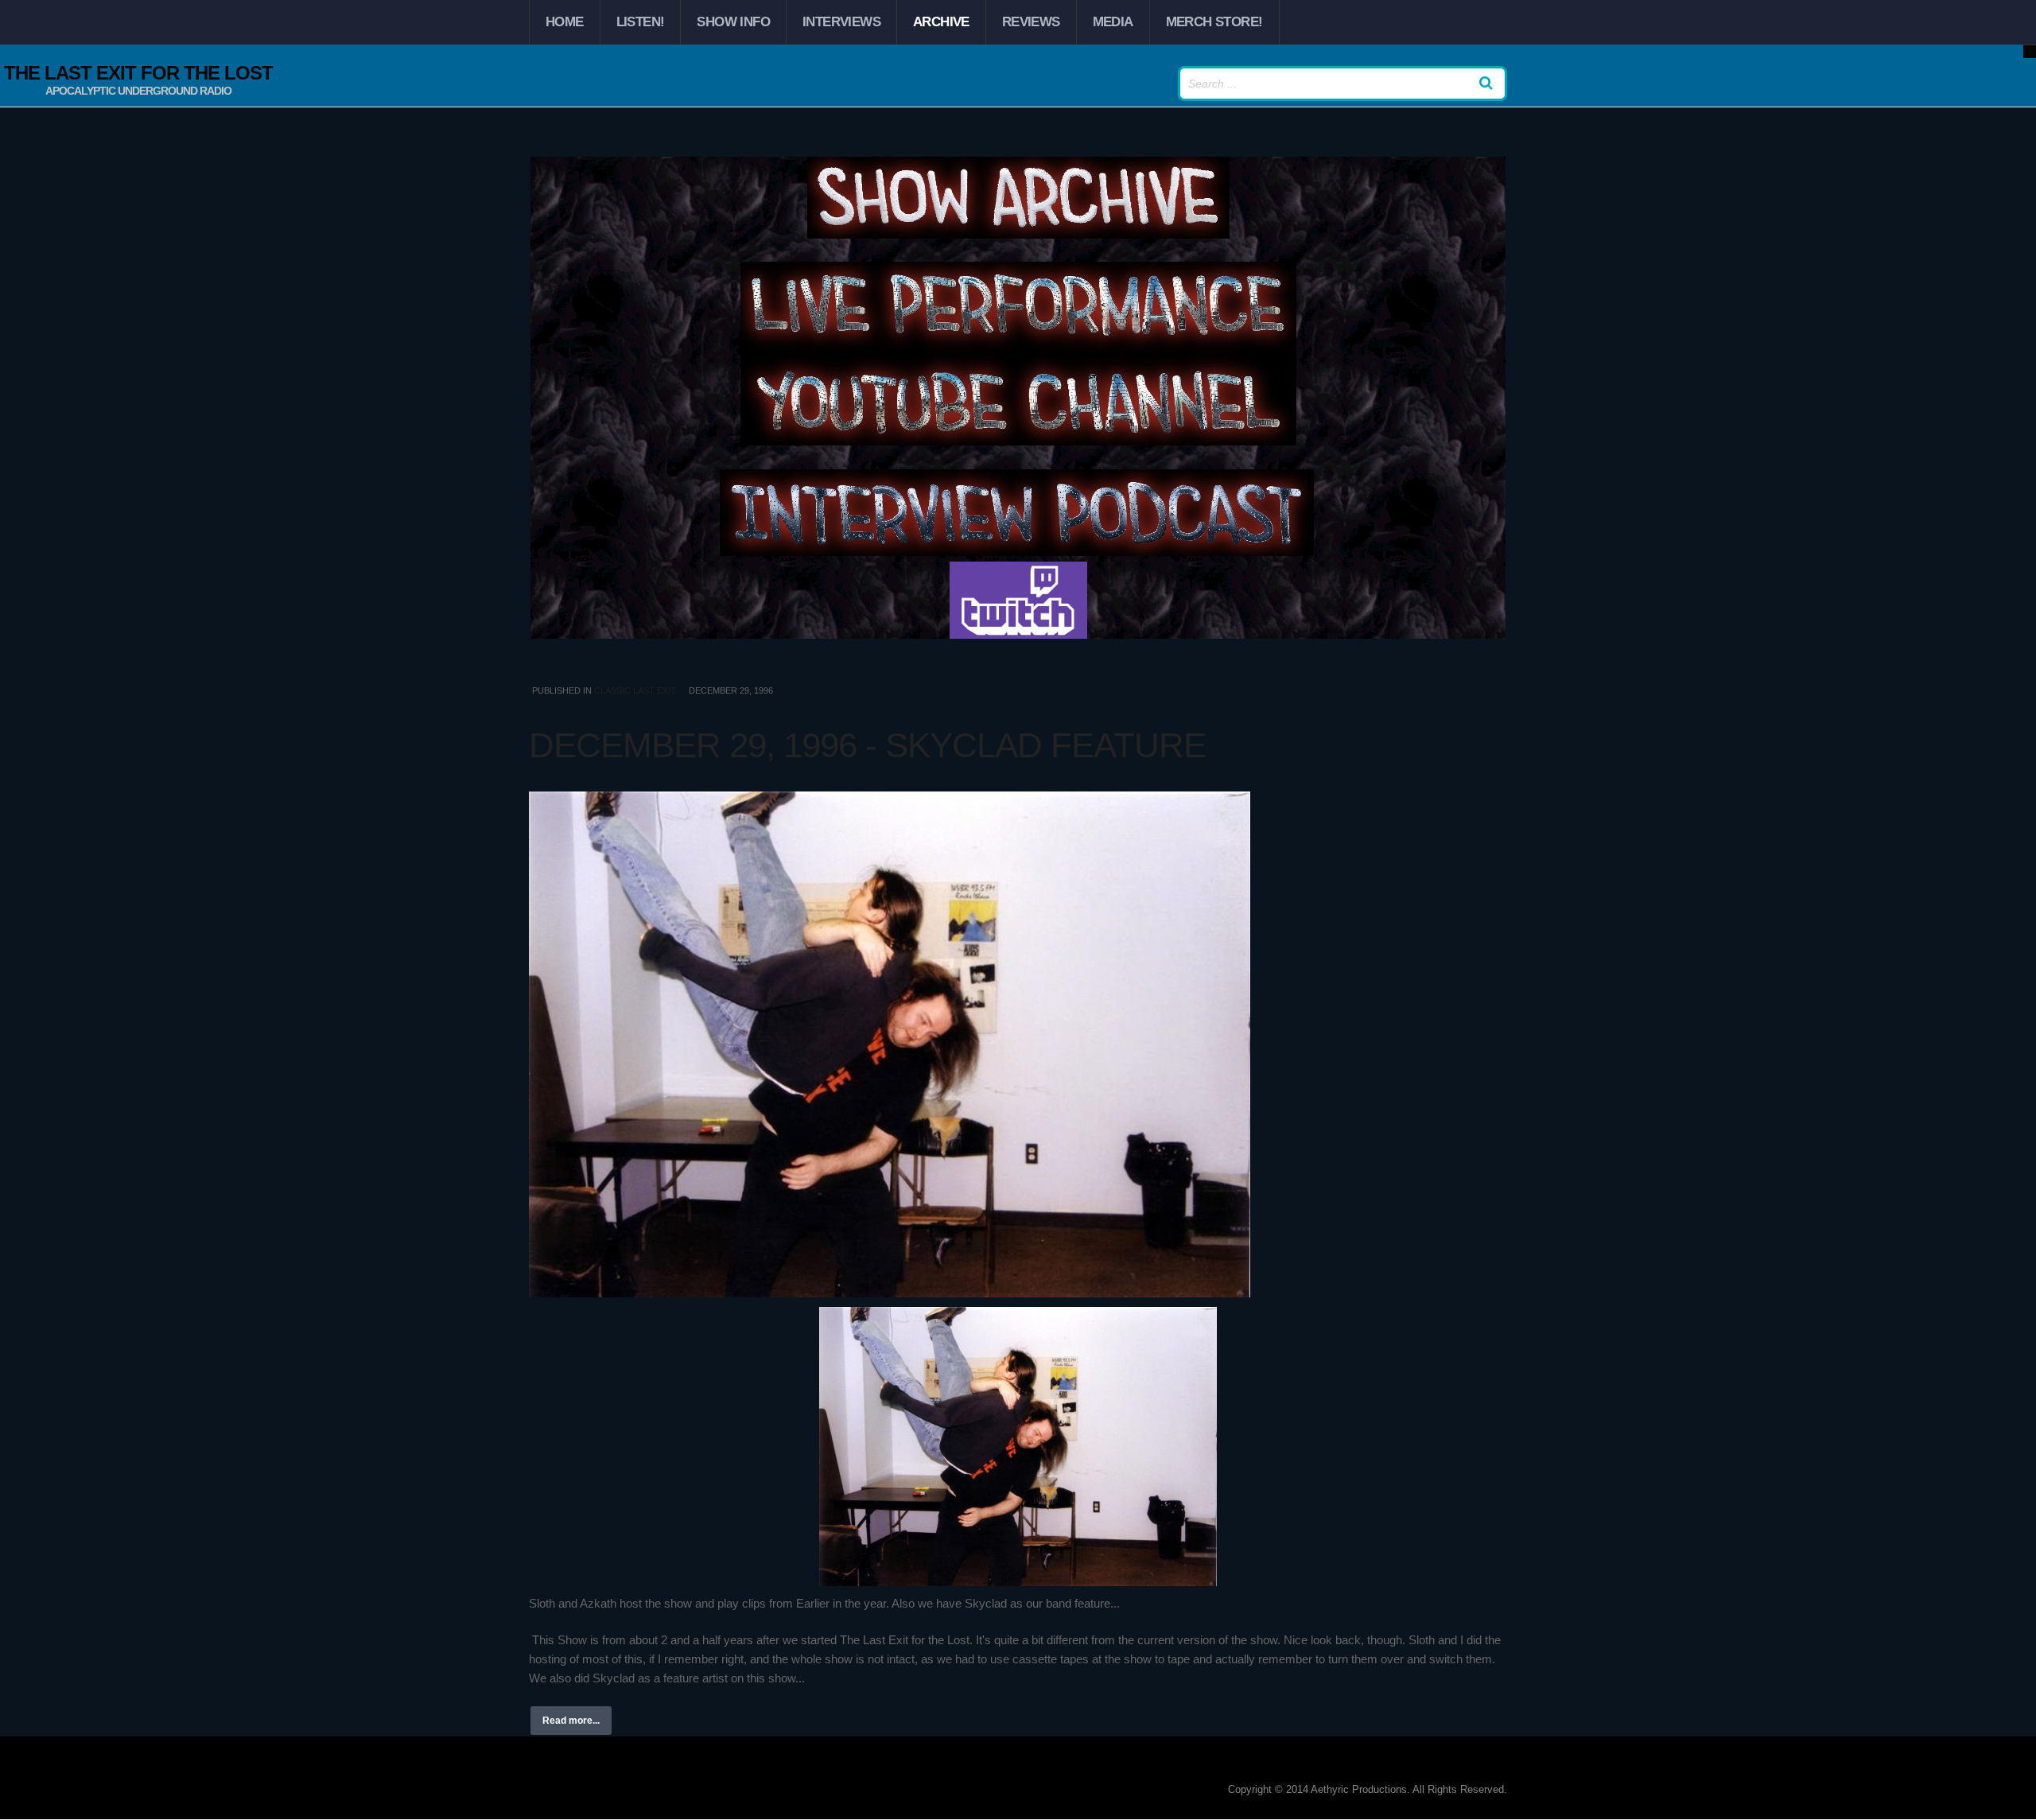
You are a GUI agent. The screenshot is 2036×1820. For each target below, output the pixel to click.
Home (565, 22)
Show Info (733, 22)
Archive (941, 22)
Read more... (571, 1721)
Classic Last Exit (635, 690)
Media (1113, 22)
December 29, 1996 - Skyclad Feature (867, 745)
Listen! (641, 22)
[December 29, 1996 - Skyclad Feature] (1018, 1044)
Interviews (841, 22)
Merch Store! (1214, 22)
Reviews (1031, 22)
